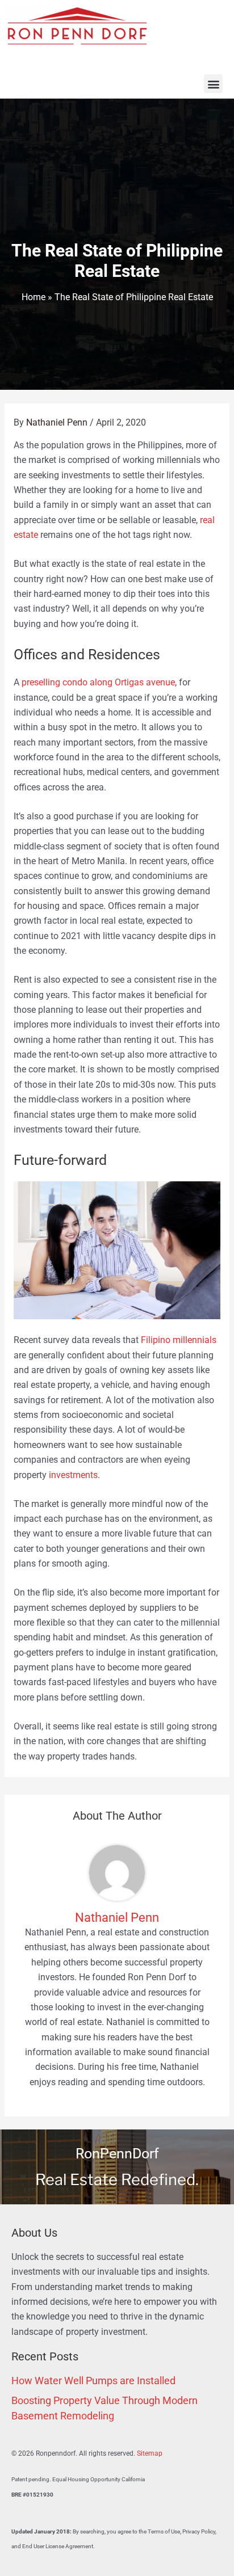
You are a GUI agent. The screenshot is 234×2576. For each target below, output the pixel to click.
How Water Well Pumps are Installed (93, 2381)
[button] (213, 84)
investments (73, 1475)
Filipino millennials (179, 1340)
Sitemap (150, 2453)
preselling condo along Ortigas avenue (98, 683)
